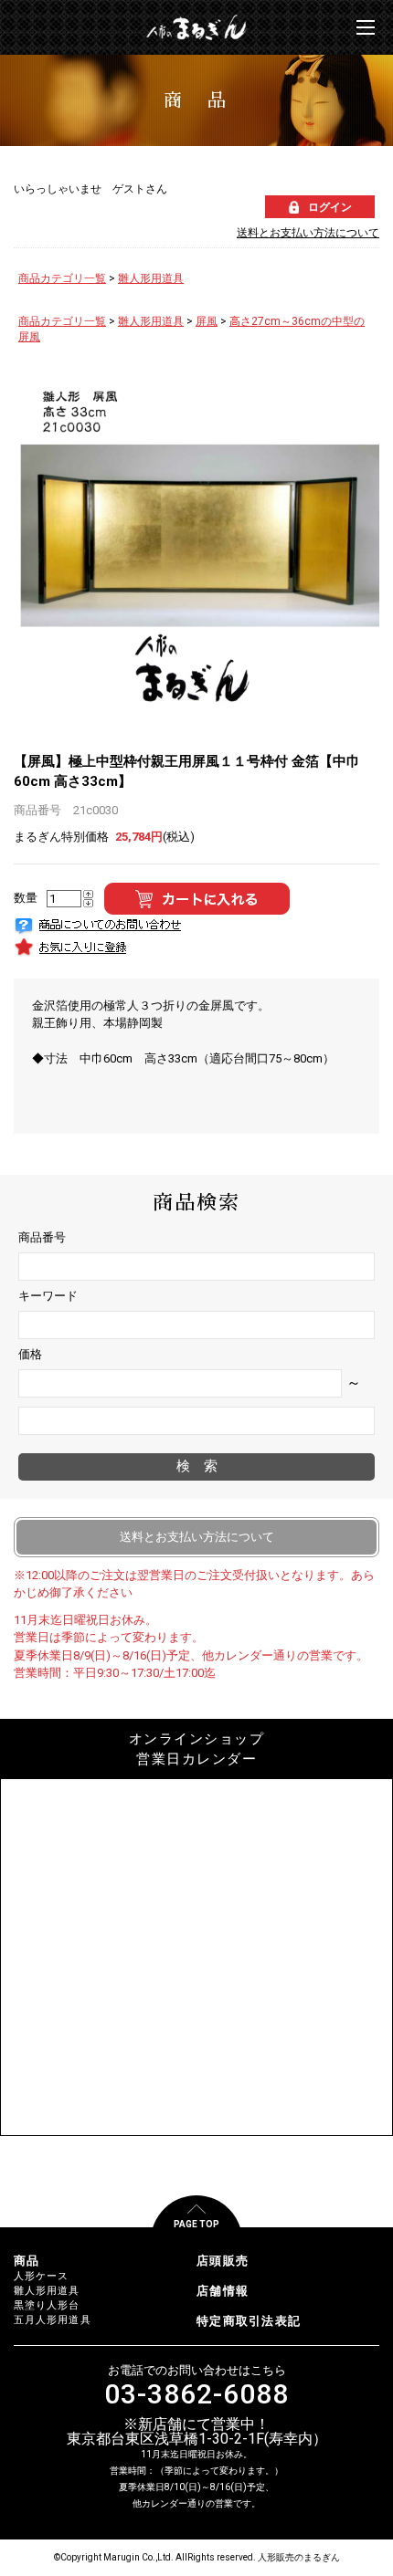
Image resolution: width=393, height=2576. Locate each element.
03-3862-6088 (197, 2394)
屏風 (207, 321)
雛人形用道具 (151, 278)
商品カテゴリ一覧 (62, 278)
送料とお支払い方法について (308, 233)
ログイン (330, 207)
